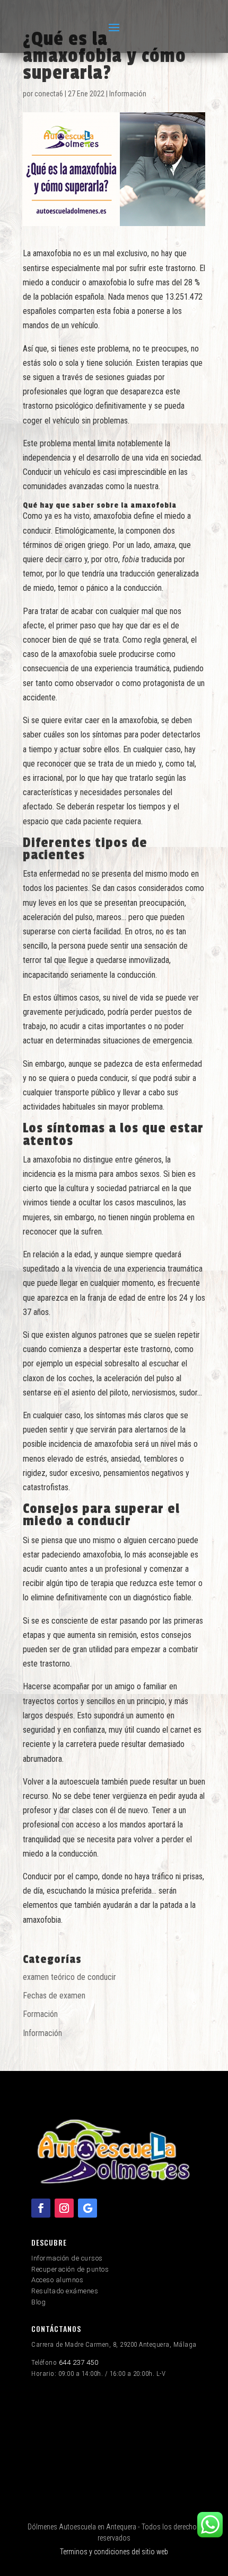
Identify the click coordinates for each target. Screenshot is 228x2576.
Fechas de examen (54, 1996)
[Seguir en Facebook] (41, 2208)
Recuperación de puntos (70, 2269)
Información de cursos (67, 2258)
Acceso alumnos (57, 2280)
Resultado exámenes (65, 2291)
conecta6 (49, 94)
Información (128, 94)
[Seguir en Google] (87, 2208)
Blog (38, 2302)
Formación (40, 2014)
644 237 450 (79, 2362)
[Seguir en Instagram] (64, 2208)
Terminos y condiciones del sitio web (114, 2552)
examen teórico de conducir (69, 1977)
